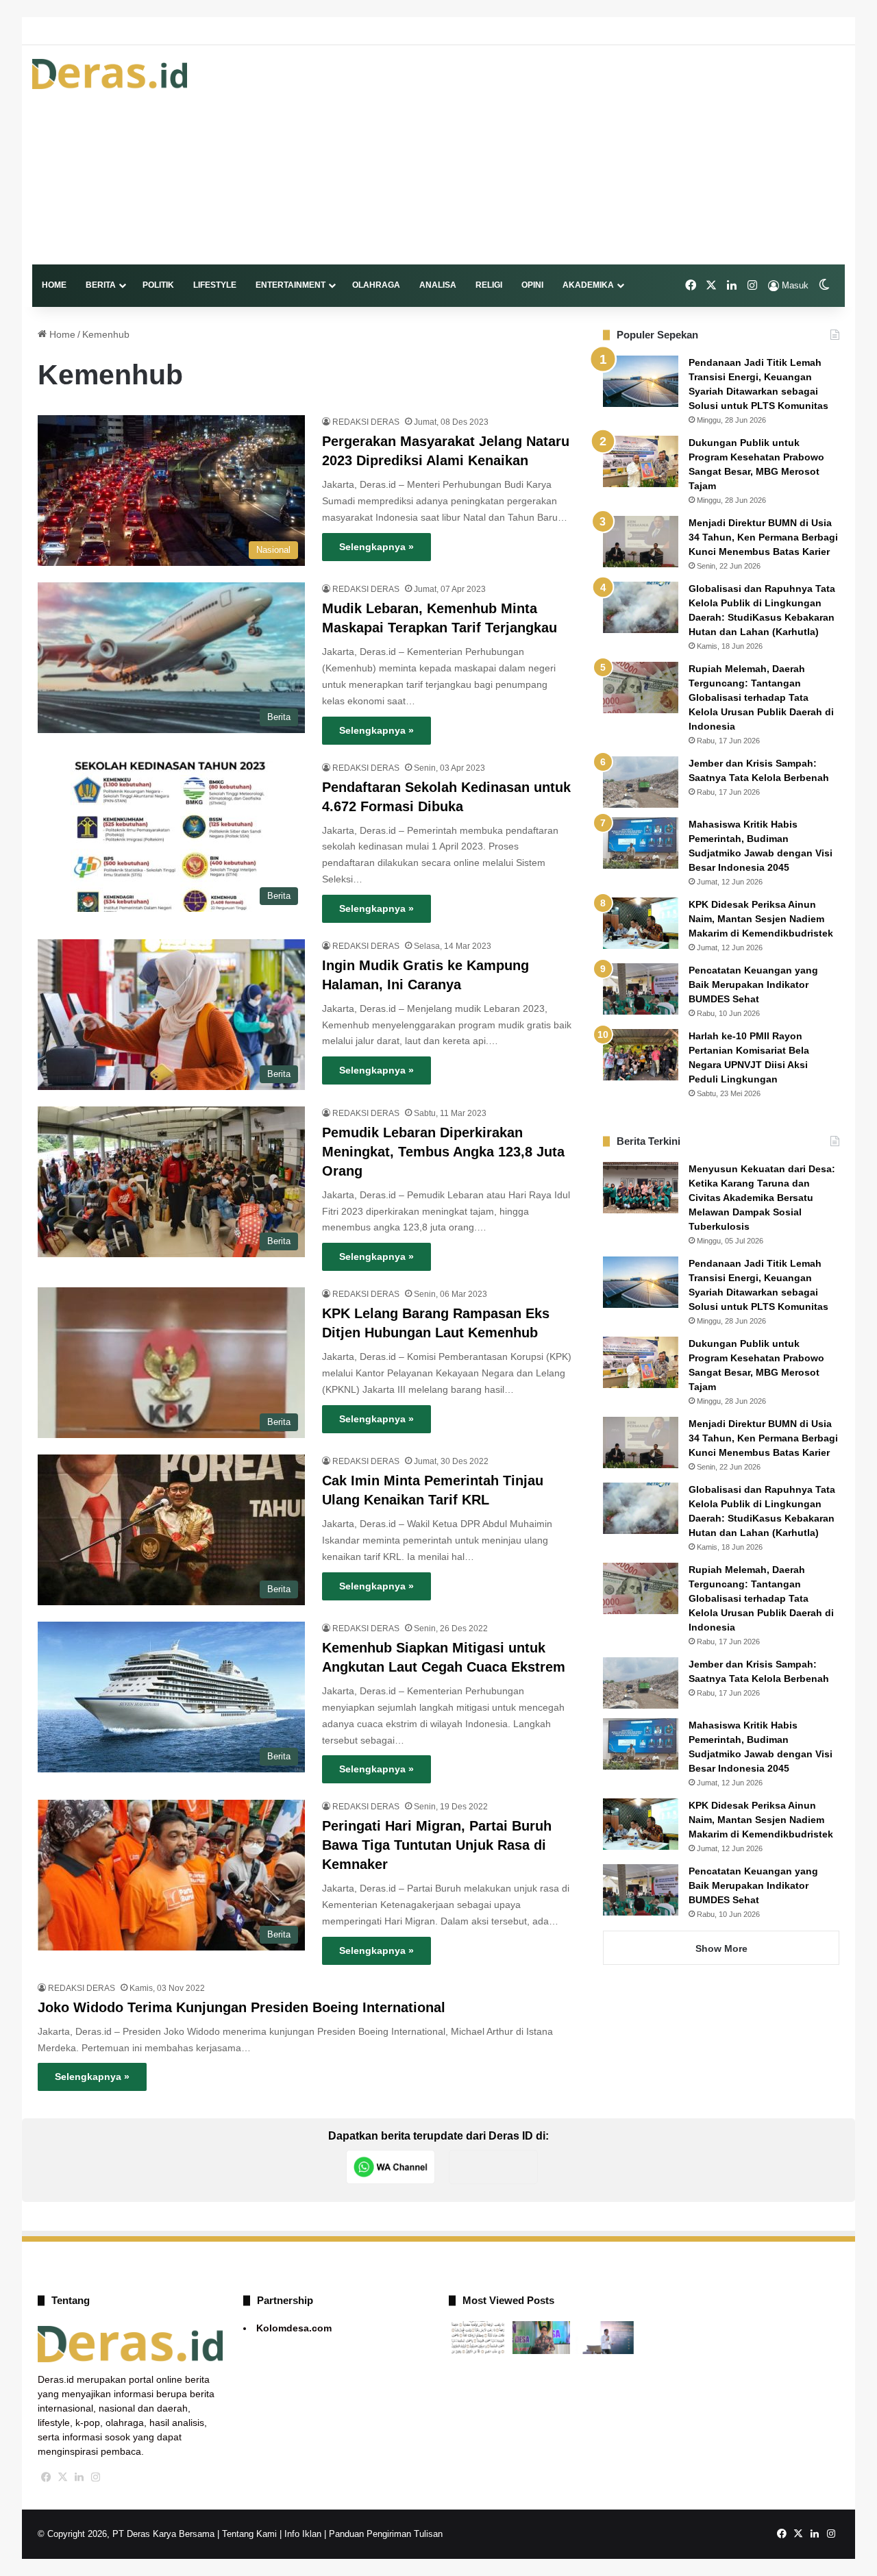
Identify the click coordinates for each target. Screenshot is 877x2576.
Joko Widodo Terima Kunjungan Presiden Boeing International (242, 2007)
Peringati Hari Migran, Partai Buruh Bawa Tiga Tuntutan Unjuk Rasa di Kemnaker (437, 1845)
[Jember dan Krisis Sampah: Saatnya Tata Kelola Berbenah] (641, 782)
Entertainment (291, 285)
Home (54, 285)
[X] (62, 2477)
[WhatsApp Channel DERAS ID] (391, 2167)
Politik (158, 285)
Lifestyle (215, 285)
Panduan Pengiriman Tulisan (386, 2534)
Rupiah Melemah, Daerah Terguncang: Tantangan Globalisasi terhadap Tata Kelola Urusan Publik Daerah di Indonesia (761, 697)
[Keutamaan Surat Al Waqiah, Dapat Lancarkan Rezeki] (478, 2338)
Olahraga (376, 285)
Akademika (588, 285)
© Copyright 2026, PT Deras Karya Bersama (126, 2534)
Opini (532, 285)
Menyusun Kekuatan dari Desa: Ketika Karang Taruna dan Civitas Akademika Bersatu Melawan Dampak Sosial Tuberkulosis (762, 1198)
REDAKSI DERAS (366, 422)
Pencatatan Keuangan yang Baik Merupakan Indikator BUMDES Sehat (753, 984)
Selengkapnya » (376, 547)
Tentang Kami (249, 2534)
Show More (721, 1948)
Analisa (438, 285)
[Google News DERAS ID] (493, 2167)
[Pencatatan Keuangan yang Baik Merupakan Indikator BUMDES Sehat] (641, 989)
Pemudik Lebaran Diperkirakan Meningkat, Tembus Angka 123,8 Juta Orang (443, 1152)
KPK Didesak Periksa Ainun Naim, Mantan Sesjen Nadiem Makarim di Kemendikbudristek (761, 919)
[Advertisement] (577, 155)
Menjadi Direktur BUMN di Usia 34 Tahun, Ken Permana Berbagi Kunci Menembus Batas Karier (763, 537)
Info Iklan (303, 2534)
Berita (101, 285)
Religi (489, 285)
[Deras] (110, 74)
